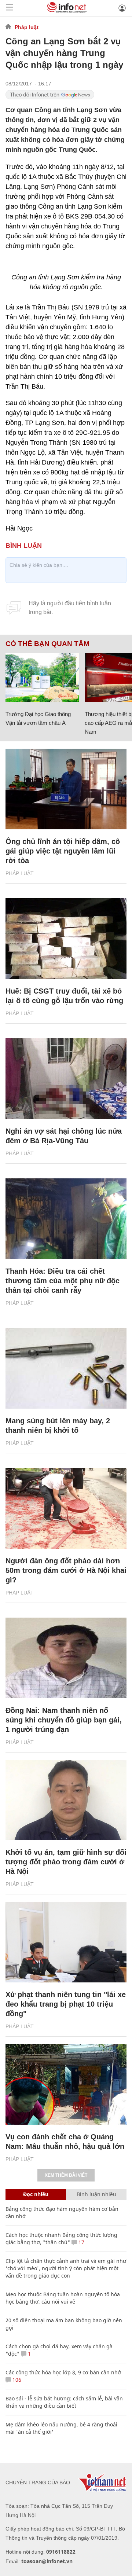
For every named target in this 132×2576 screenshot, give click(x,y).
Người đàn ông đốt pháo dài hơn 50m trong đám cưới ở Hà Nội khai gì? (66, 1570)
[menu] (10, 8)
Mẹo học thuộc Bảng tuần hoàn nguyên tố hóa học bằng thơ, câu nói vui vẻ (63, 2298)
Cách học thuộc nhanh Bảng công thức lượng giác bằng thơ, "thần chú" (61, 2239)
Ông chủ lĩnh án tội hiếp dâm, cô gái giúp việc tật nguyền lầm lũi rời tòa (63, 851)
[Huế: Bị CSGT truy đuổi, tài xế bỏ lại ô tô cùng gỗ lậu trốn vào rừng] (66, 939)
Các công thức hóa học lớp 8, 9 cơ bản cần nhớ (63, 2372)
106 (16, 2380)
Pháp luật (27, 27)
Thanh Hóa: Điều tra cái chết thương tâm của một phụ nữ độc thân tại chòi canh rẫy (63, 1281)
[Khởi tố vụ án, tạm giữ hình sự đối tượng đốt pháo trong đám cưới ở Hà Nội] (66, 1800)
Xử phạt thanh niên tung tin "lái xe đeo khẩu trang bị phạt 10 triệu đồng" (66, 2004)
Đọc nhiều (36, 2194)
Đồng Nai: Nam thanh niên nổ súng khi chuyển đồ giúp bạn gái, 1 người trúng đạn (64, 1720)
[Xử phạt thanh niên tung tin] (66, 1942)
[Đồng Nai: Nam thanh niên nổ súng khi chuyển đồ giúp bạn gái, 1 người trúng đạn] (66, 1658)
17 (81, 2242)
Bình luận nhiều (96, 2194)
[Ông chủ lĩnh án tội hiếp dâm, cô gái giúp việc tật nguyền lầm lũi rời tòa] (66, 789)
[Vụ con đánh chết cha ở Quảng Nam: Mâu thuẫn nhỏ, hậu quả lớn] (66, 2084)
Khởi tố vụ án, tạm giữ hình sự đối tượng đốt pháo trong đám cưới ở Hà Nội (66, 1862)
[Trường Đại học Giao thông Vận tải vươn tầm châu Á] (42, 678)
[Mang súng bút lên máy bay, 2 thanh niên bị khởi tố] (66, 1368)
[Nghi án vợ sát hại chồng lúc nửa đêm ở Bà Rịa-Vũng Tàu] (66, 1079)
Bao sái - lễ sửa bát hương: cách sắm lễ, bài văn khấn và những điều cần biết (64, 2402)
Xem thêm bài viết (66, 2175)
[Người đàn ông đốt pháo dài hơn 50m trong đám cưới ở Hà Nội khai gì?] (66, 1508)
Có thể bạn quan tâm (47, 644)
